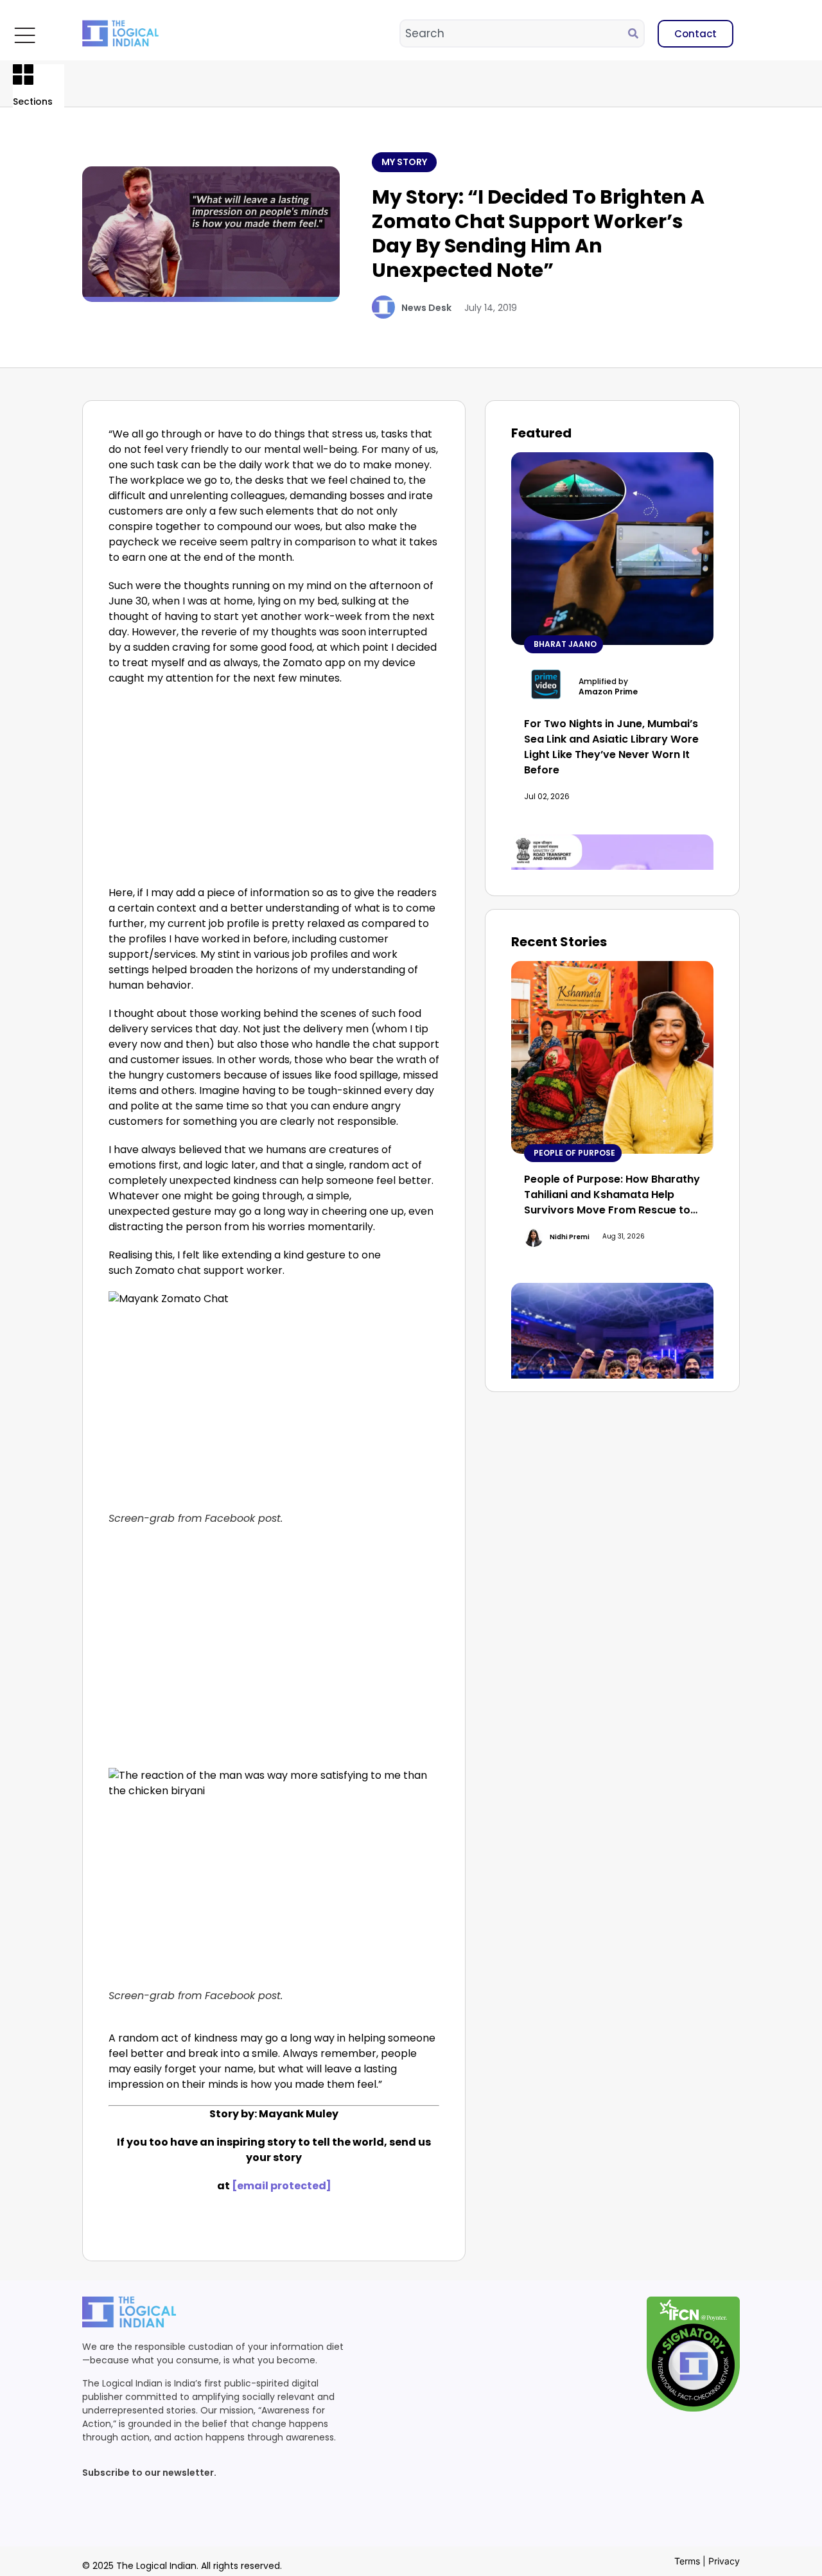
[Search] (636, 33)
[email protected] (282, 2186)
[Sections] (23, 75)
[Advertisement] (274, 789)
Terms (687, 2561)
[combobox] (514, 33)
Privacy (724, 2561)
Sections (33, 101)
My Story (404, 162)
